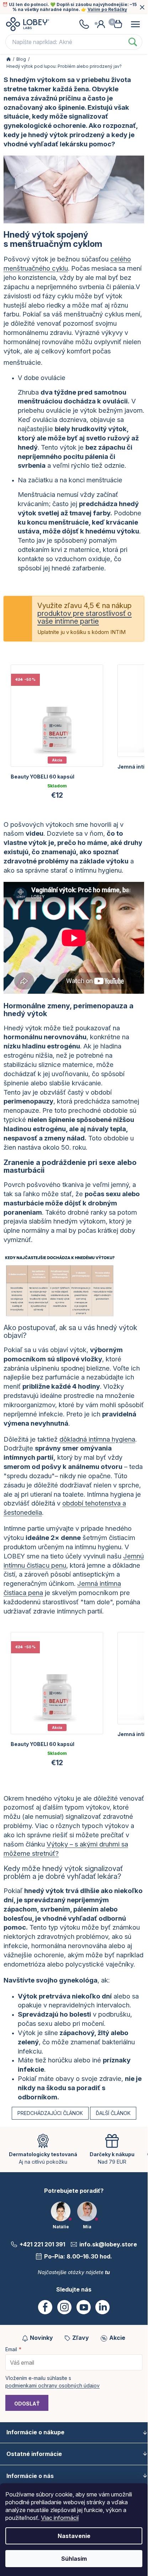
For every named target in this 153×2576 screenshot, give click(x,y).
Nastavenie (74, 2536)
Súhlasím (74, 2559)
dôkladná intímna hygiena (97, 1439)
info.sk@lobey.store (108, 2244)
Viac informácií (60, 2518)
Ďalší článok (113, 2113)
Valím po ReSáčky (107, 9)
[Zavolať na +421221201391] (84, 24)
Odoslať (27, 2404)
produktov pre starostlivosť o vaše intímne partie (85, 617)
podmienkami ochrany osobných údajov (52, 2385)
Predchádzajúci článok (50, 2113)
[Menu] (135, 24)
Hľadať (133, 42)
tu (107, 2272)
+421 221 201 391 (42, 2244)
